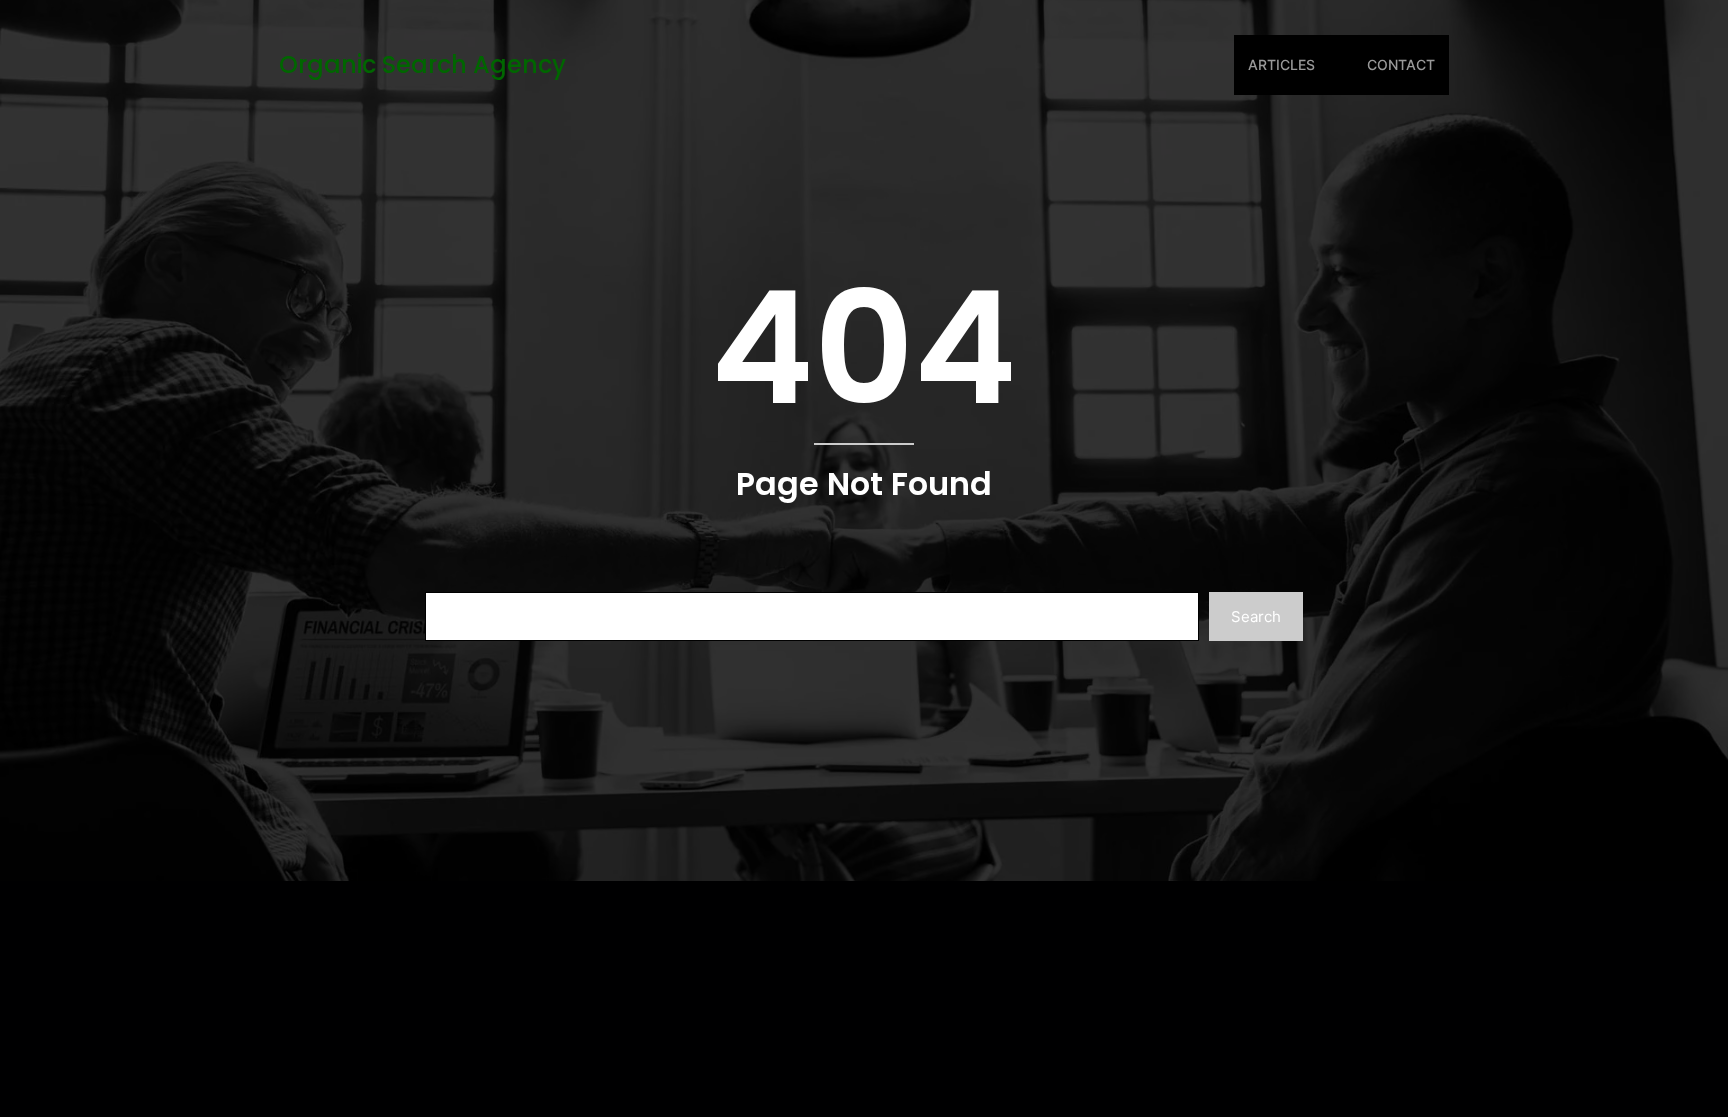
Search (1256, 616)
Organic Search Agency (422, 64)
